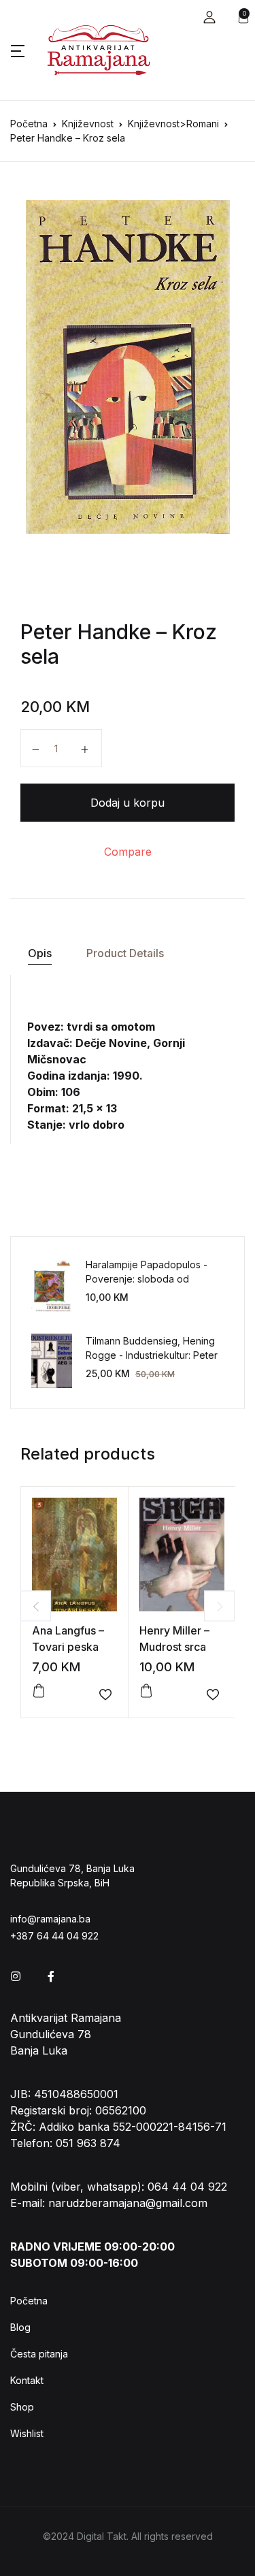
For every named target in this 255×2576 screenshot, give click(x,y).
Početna (29, 124)
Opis (40, 953)
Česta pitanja (39, 2354)
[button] (209, 17)
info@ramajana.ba (50, 1919)
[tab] (39, 953)
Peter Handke (86, 632)
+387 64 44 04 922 (54, 1936)
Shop (22, 2407)
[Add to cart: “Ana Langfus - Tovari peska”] (39, 1691)
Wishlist (27, 2433)
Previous (36, 1606)
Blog (20, 2327)
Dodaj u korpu (128, 803)
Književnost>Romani (173, 124)
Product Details (125, 953)
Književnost (88, 124)
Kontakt (27, 2380)
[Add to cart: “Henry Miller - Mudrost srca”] (146, 1691)
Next (219, 1606)
